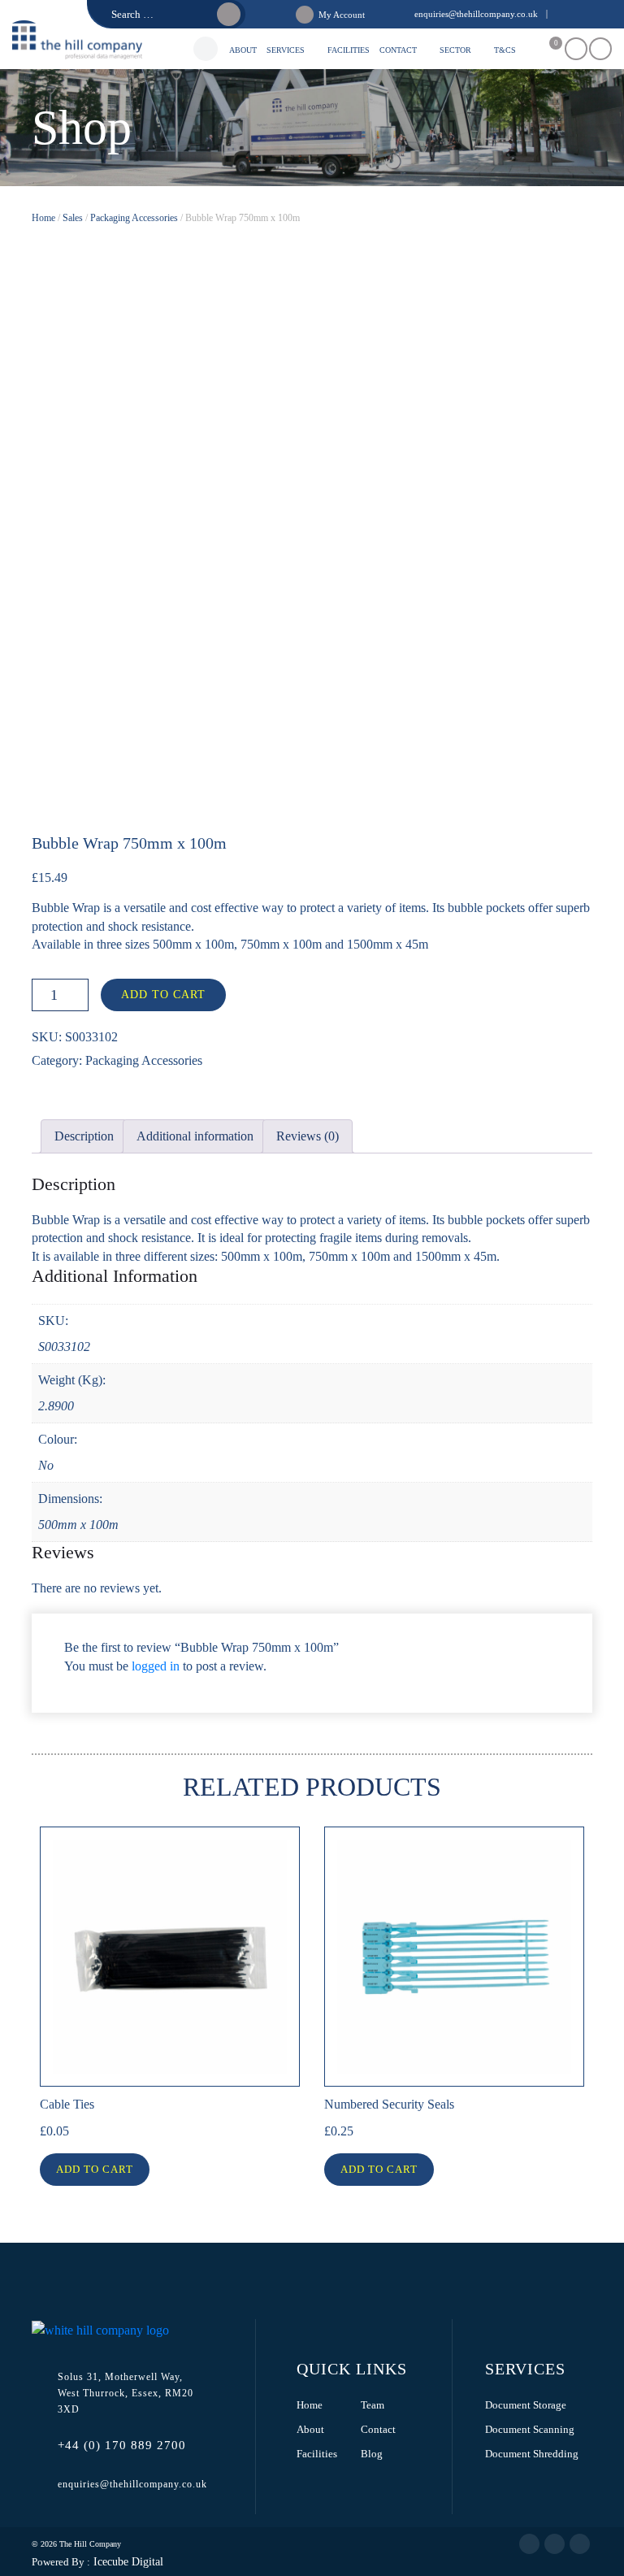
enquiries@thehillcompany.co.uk (476, 14)
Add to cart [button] (95, 2169)
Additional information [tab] (195, 1136)
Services (286, 50)
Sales (73, 218)
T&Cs (505, 50)
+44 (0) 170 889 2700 (122, 2445)
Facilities (349, 50)
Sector (455, 50)
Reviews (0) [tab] (308, 1136)
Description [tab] (84, 1136)
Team (373, 2405)
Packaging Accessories (134, 218)
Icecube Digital (127, 2562)
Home (43, 218)
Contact (398, 50)
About (243, 50)
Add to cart (163, 995)
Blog (372, 2454)
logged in (156, 1666)
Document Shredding (532, 2454)
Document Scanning (530, 2429)
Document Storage (526, 2405)
